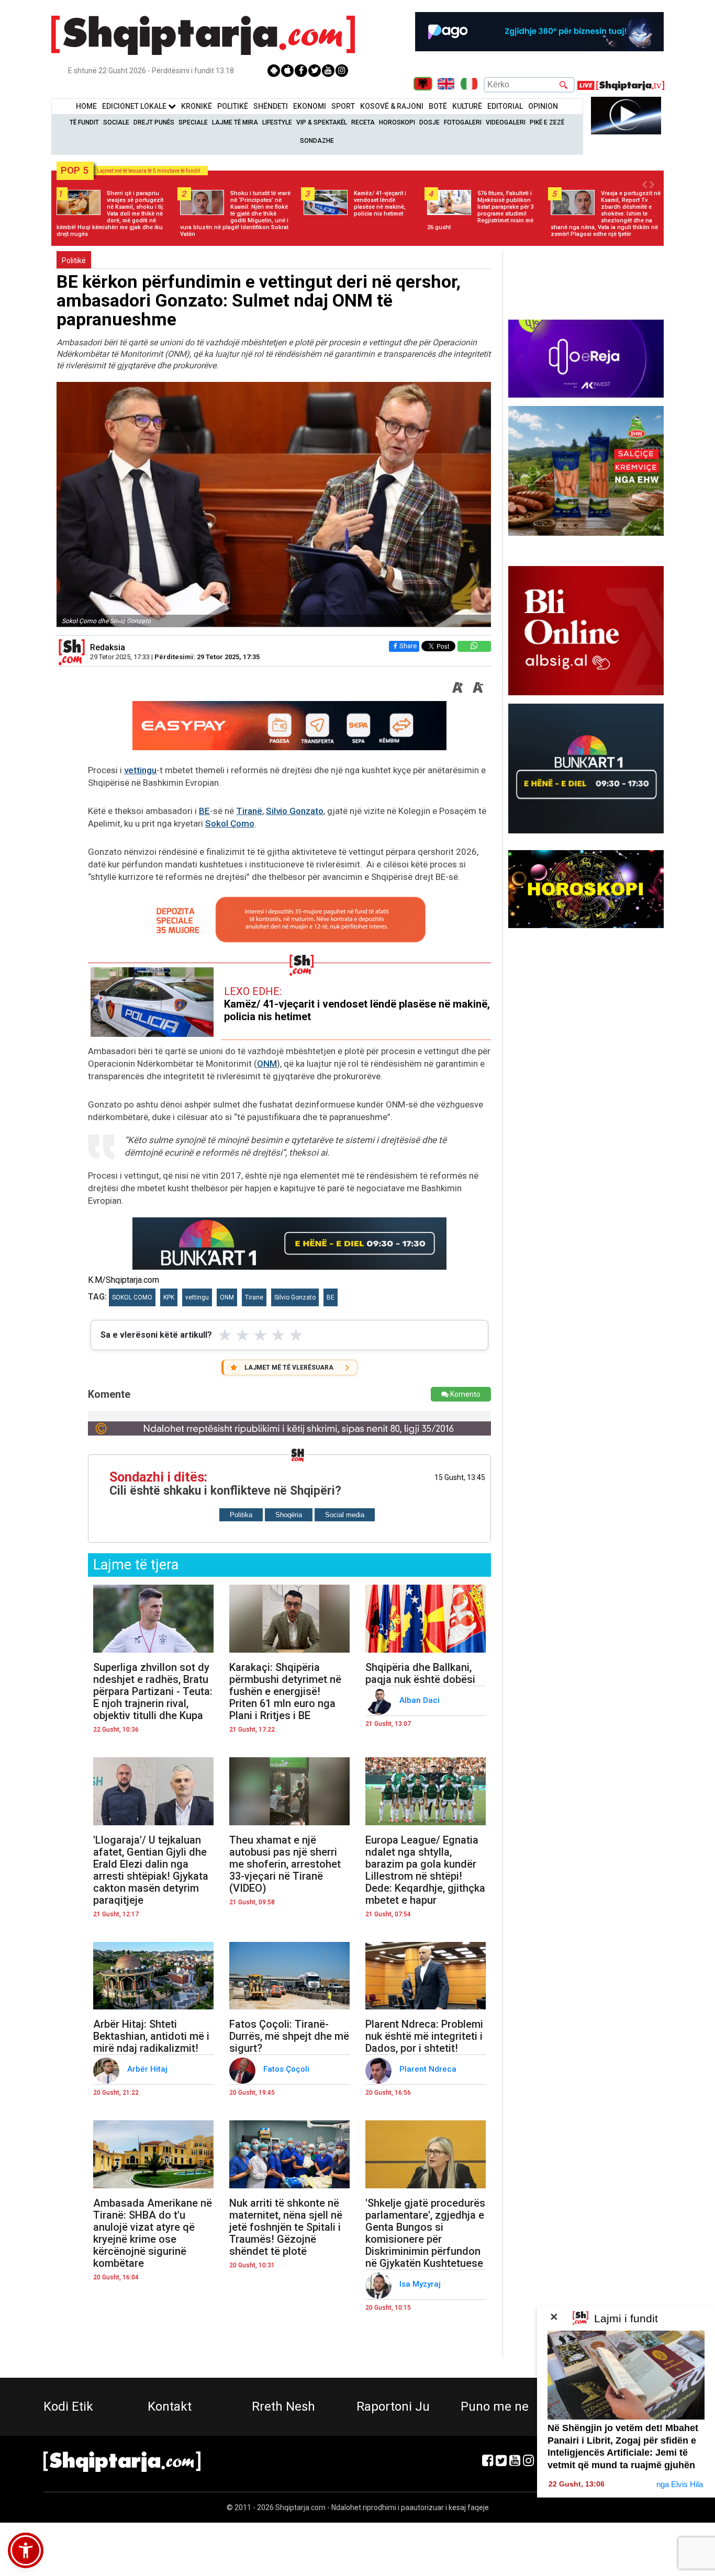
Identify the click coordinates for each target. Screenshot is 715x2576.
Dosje (429, 122)
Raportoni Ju (393, 2406)
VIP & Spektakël (322, 122)
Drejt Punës (154, 122)
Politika (241, 1515)
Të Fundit (84, 122)
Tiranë (249, 811)
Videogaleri (506, 122)
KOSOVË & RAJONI (392, 106)
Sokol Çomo (230, 823)
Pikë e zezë (547, 122)
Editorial (505, 106)
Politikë (233, 106)
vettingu (140, 770)
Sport (343, 106)
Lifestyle (277, 122)
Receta (363, 122)
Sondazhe (317, 141)
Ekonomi (310, 106)
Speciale (193, 122)
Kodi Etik (68, 2406)
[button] (26, 2550)
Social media (345, 1515)
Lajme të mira (235, 122)
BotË (438, 106)
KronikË (197, 106)
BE (204, 811)
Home (86, 106)
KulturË (467, 106)
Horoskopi (397, 122)
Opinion (543, 106)
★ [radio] (225, 1335)
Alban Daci (421, 1700)
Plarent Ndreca (429, 2069)
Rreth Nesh (283, 2406)
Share (408, 646)
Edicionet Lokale (135, 106)
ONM (267, 1064)
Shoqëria (289, 1515)
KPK (169, 1297)
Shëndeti (271, 106)
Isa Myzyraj (421, 2284)
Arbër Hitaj (148, 2069)
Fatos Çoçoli (287, 2069)
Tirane (254, 1297)
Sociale (116, 122)
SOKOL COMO (132, 1297)
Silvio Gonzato (295, 811)
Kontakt (170, 2406)
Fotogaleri (463, 122)
